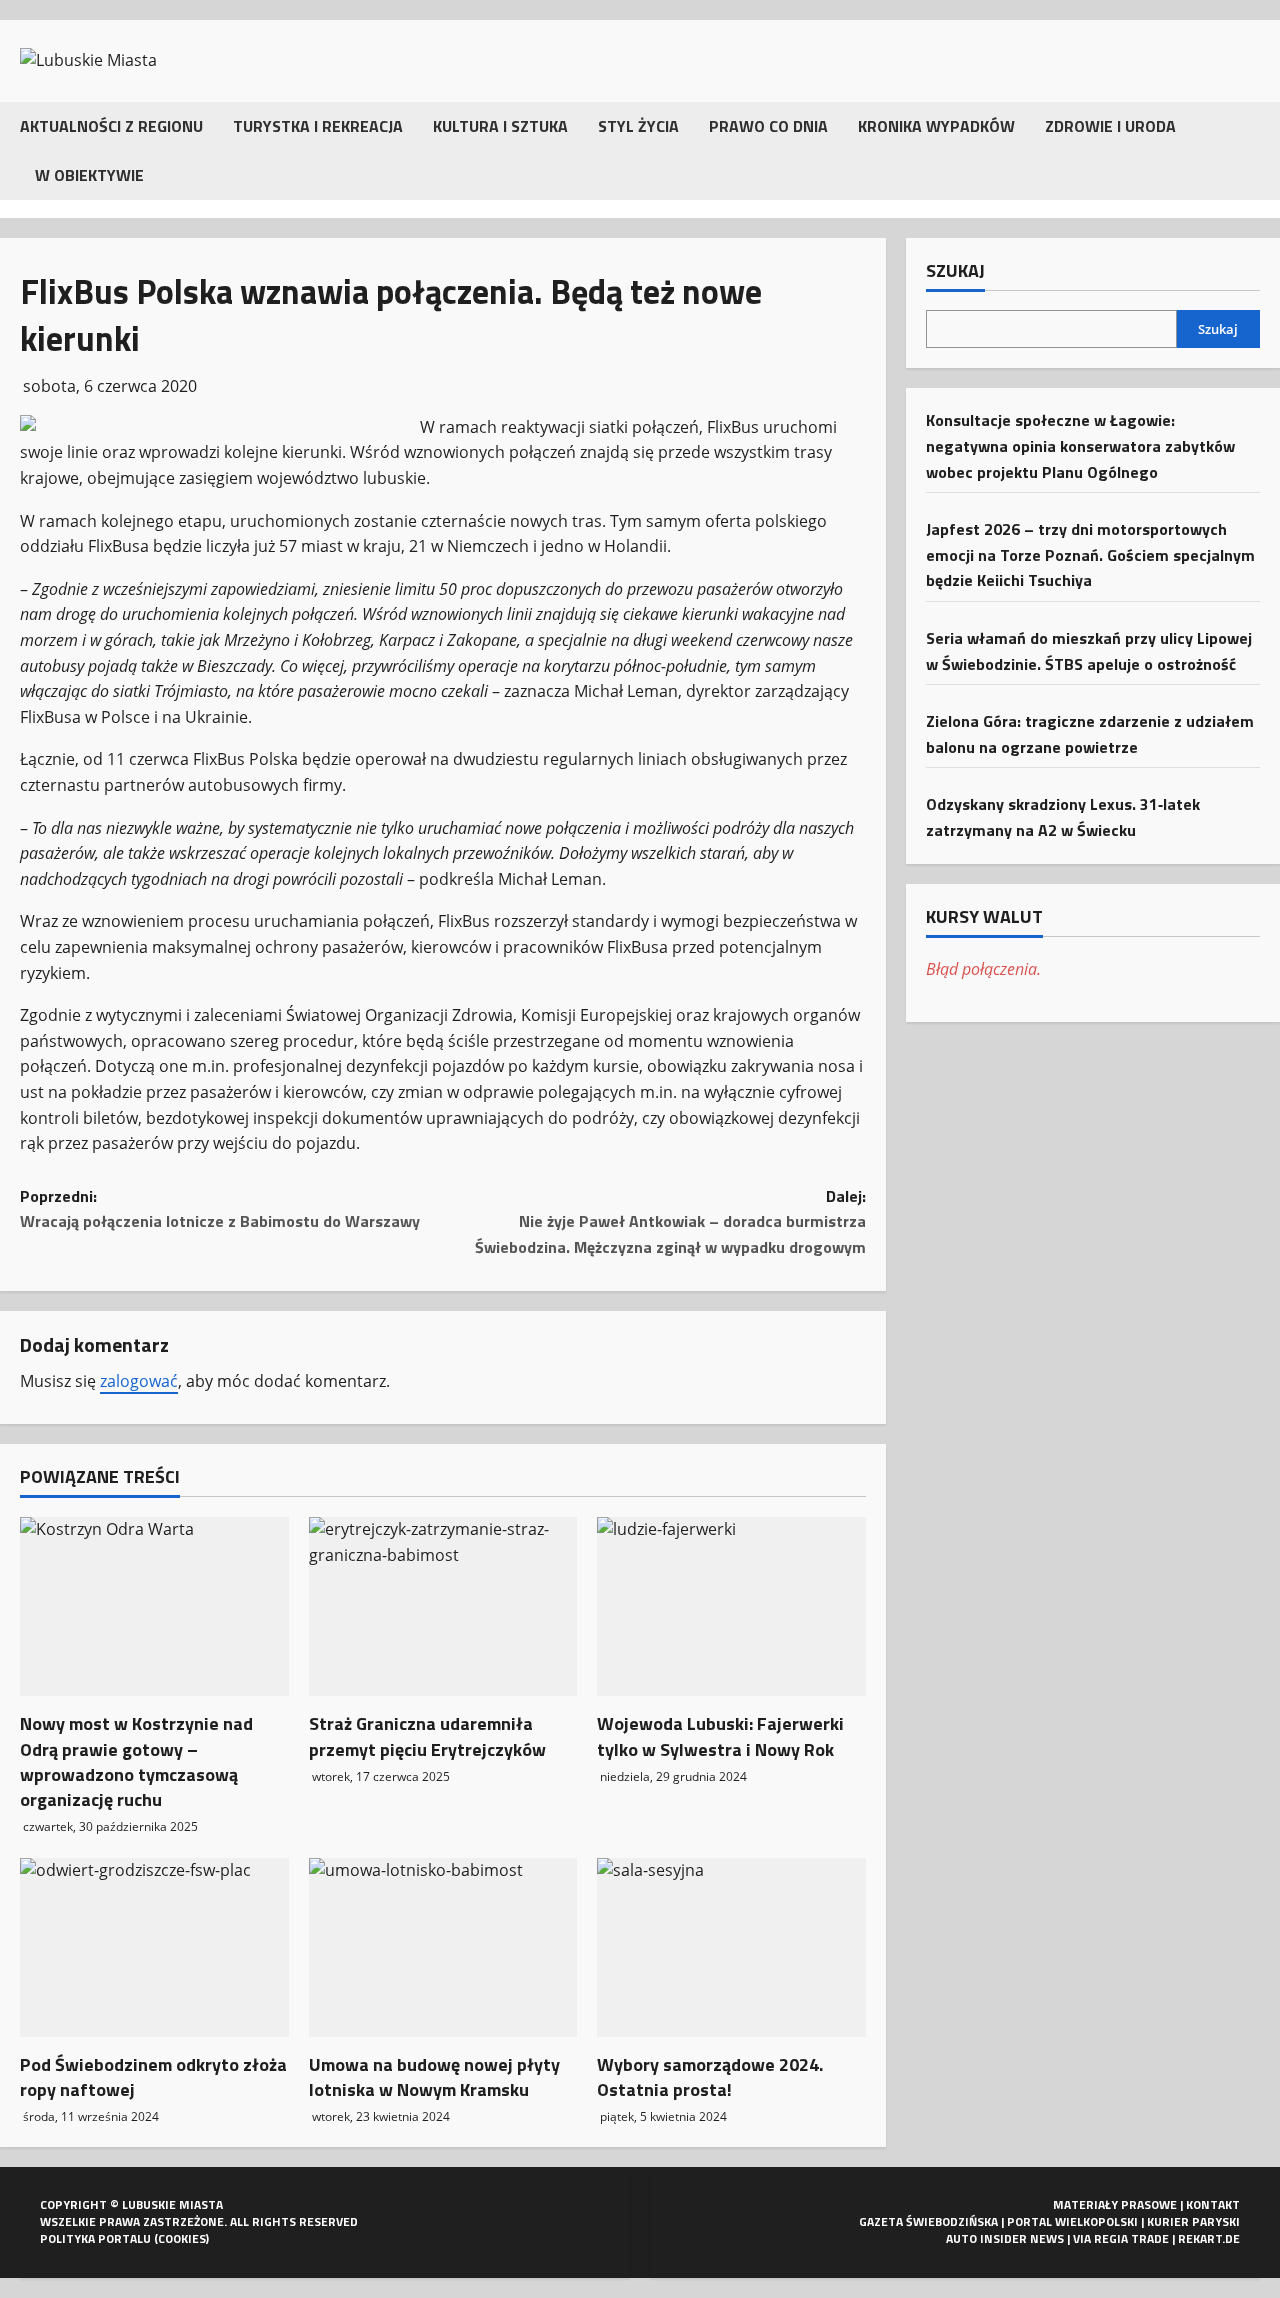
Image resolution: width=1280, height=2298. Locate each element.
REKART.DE (1209, 2238)
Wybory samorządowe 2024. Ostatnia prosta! (710, 2077)
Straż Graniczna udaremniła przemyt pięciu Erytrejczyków (427, 1736)
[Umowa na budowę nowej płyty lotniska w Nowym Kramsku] (443, 1947)
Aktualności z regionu (111, 126)
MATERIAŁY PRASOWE (1115, 2204)
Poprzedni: (220, 1209)
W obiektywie (89, 175)
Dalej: (670, 1221)
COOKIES (182, 2238)
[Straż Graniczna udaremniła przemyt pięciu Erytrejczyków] (443, 1606)
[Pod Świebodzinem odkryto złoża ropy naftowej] (154, 1947)
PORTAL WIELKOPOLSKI (1072, 2221)
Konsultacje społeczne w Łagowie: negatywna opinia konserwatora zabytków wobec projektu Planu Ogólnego (1080, 445)
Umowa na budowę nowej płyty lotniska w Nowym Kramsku (434, 2077)
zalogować (139, 1381)
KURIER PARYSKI (1193, 2221)
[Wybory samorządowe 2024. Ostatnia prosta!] (731, 1947)
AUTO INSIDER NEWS (1005, 2238)
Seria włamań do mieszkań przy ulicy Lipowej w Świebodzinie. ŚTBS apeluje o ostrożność (1089, 650)
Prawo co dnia (768, 126)
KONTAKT (1213, 2204)
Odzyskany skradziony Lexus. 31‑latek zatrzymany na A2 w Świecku (1063, 817)
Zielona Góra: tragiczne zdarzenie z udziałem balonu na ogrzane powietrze (1090, 733)
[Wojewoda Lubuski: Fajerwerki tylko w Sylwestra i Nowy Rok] (731, 1606)
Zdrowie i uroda (1110, 126)
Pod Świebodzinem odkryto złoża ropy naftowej (153, 2077)
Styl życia (638, 126)
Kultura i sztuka (500, 126)
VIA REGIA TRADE (1121, 2238)
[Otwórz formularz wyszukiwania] (1254, 150)
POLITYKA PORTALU (95, 2238)
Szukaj (955, 271)
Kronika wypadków (936, 126)
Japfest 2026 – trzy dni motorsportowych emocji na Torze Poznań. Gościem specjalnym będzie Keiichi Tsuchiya (1090, 553)
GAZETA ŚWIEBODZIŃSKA (928, 2221)
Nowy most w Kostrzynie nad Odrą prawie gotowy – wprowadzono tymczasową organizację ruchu (136, 1761)
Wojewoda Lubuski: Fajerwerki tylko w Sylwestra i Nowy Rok (720, 1736)
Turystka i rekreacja (318, 126)
